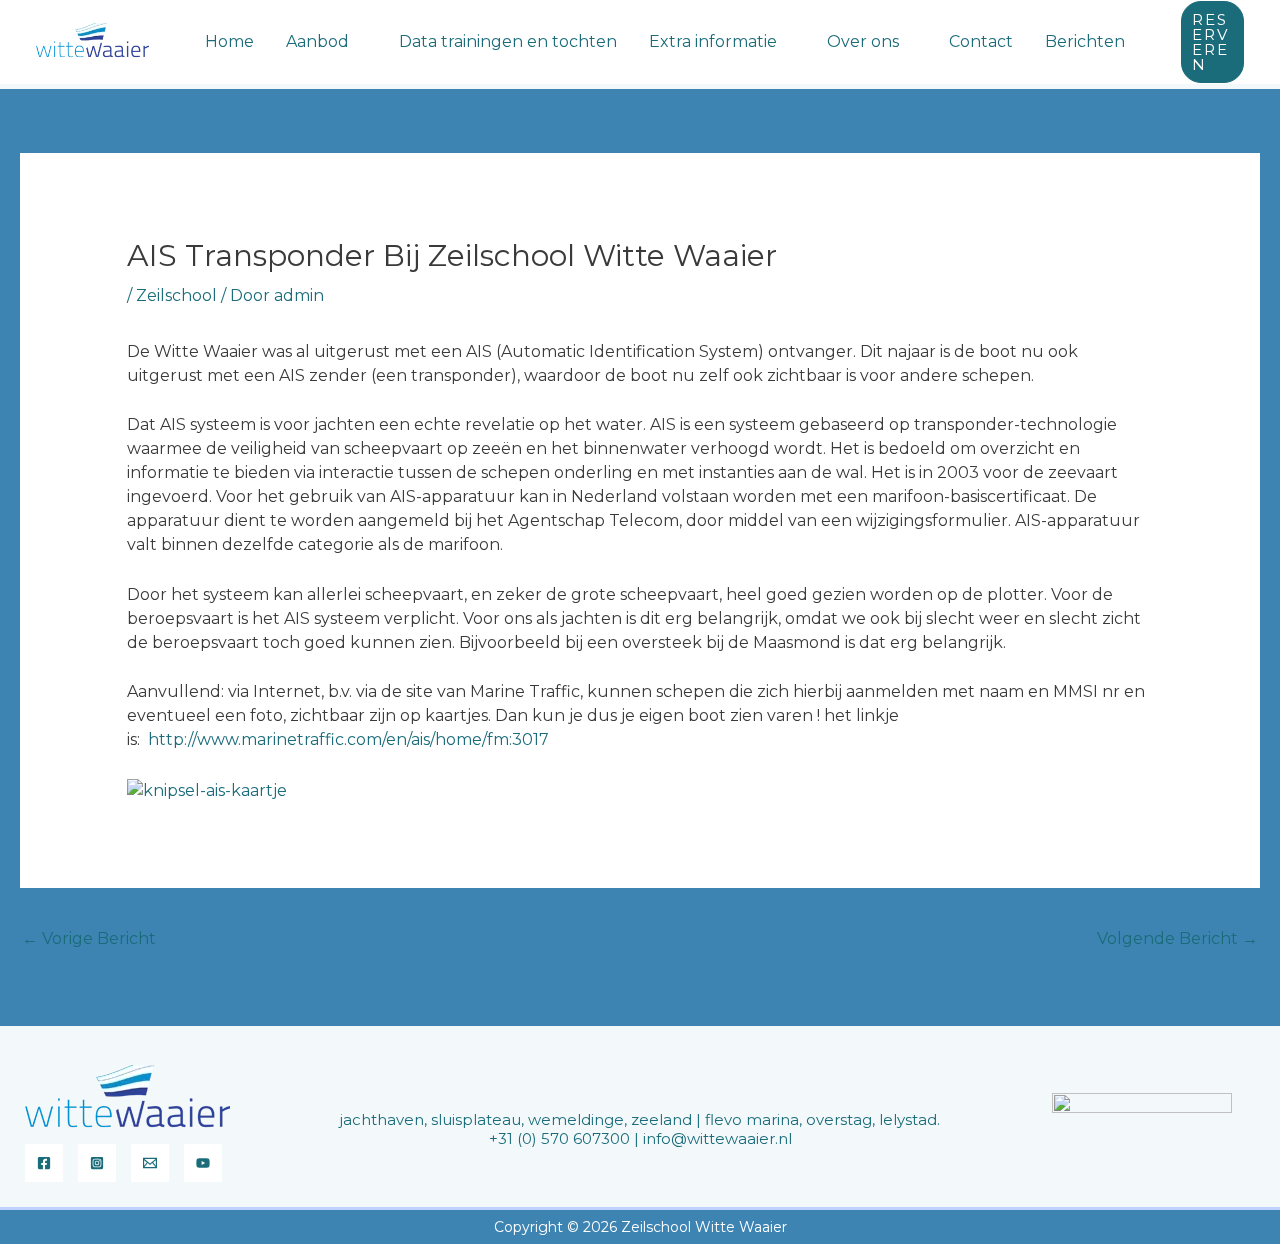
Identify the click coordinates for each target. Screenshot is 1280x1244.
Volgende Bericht (1177, 938)
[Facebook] (44, 1163)
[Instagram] (97, 1163)
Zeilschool (176, 295)
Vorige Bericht (89, 938)
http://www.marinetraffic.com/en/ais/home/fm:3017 (348, 739)
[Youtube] (203, 1163)
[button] (358, 41)
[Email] (150, 1163)
